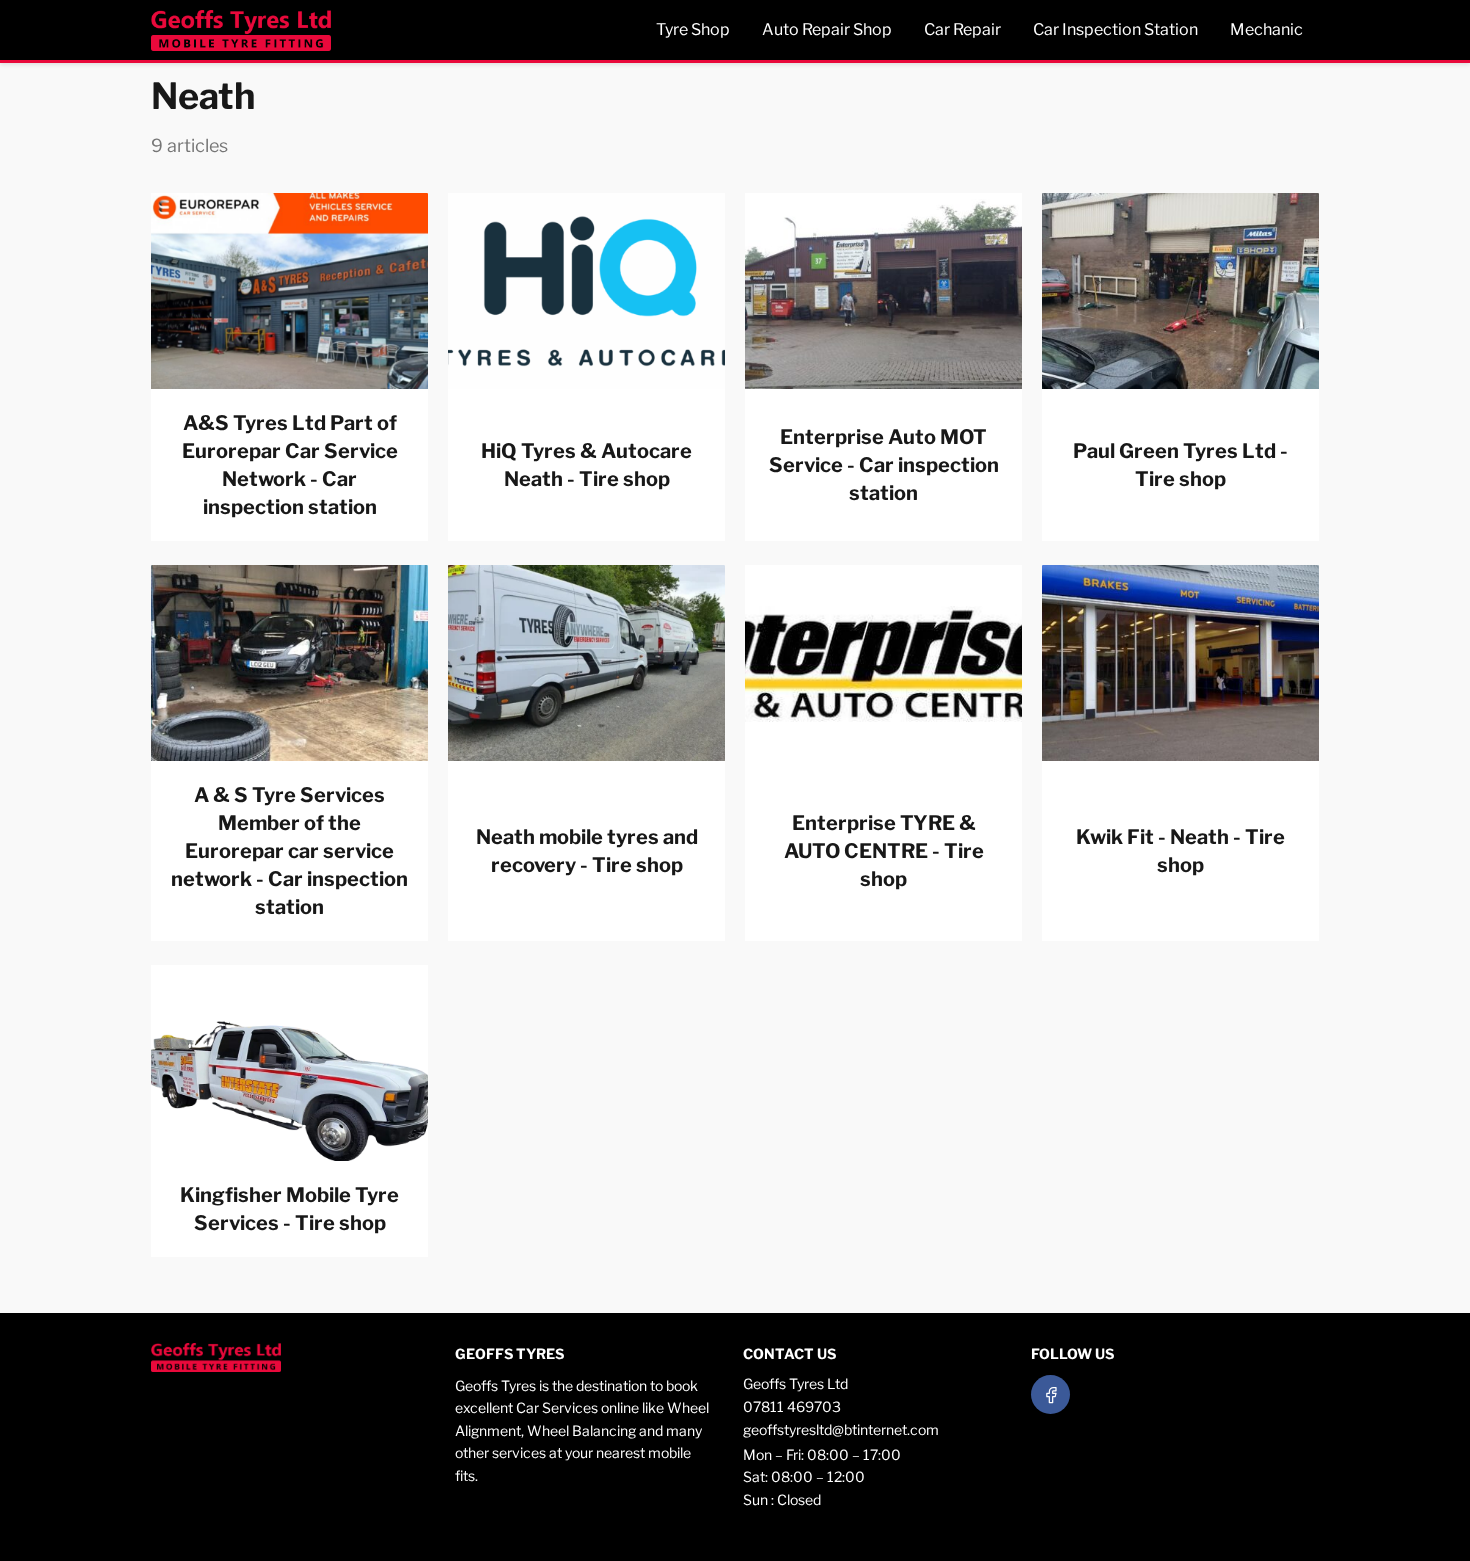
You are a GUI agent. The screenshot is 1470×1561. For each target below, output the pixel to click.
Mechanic (1266, 29)
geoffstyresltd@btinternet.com (841, 1429)
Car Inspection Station (1115, 29)
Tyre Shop (693, 29)
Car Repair (962, 29)
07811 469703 (792, 1406)
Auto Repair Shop (827, 29)
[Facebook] (1050, 1394)
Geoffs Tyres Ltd (795, 1383)
